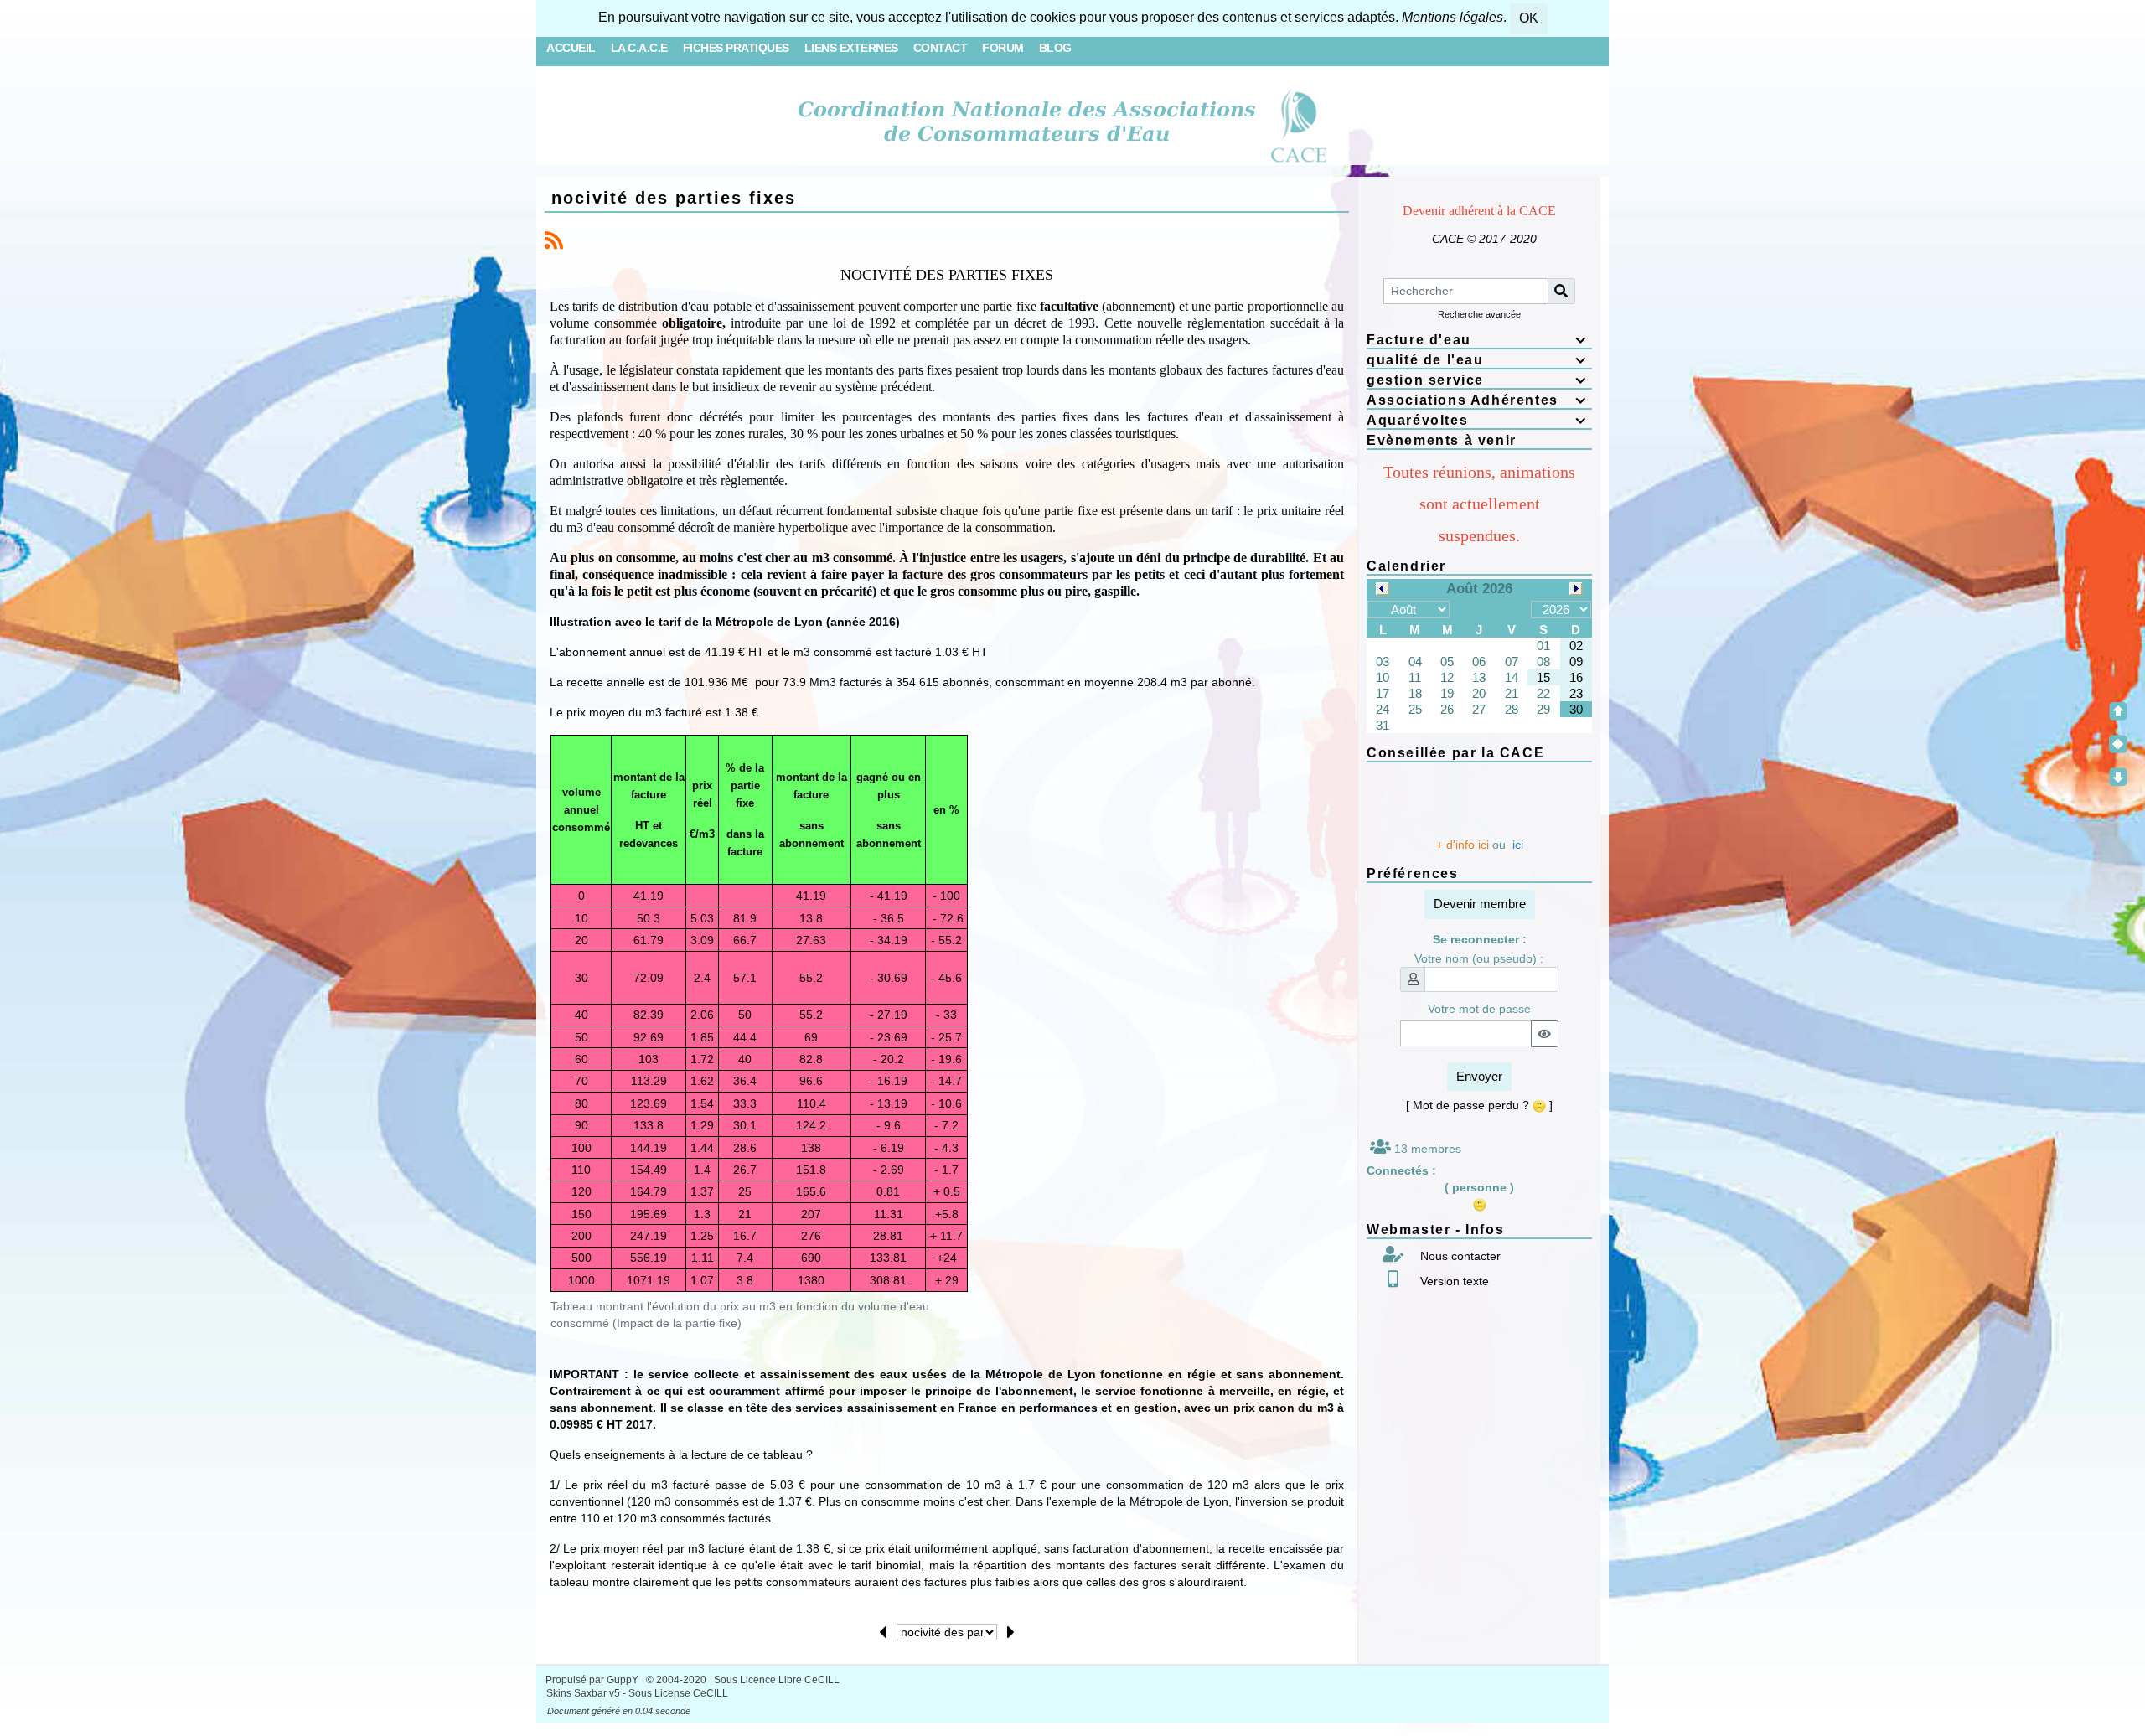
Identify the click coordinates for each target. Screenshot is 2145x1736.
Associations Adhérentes (1477, 400)
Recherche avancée (1479, 314)
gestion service (1477, 380)
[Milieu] (2118, 744)
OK (1529, 18)
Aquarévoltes (1477, 420)
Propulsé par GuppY (593, 1680)
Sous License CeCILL (678, 1693)
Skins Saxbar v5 (583, 1693)
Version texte (1453, 1281)
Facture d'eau (1477, 340)
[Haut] (2118, 711)
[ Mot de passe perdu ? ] (1479, 1105)
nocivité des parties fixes (674, 198)
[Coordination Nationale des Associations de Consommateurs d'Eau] (1073, 122)
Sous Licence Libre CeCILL (778, 1680)
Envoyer (1479, 1076)
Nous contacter (1459, 1256)
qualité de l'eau (1477, 360)
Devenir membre (1480, 904)
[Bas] (2118, 777)
